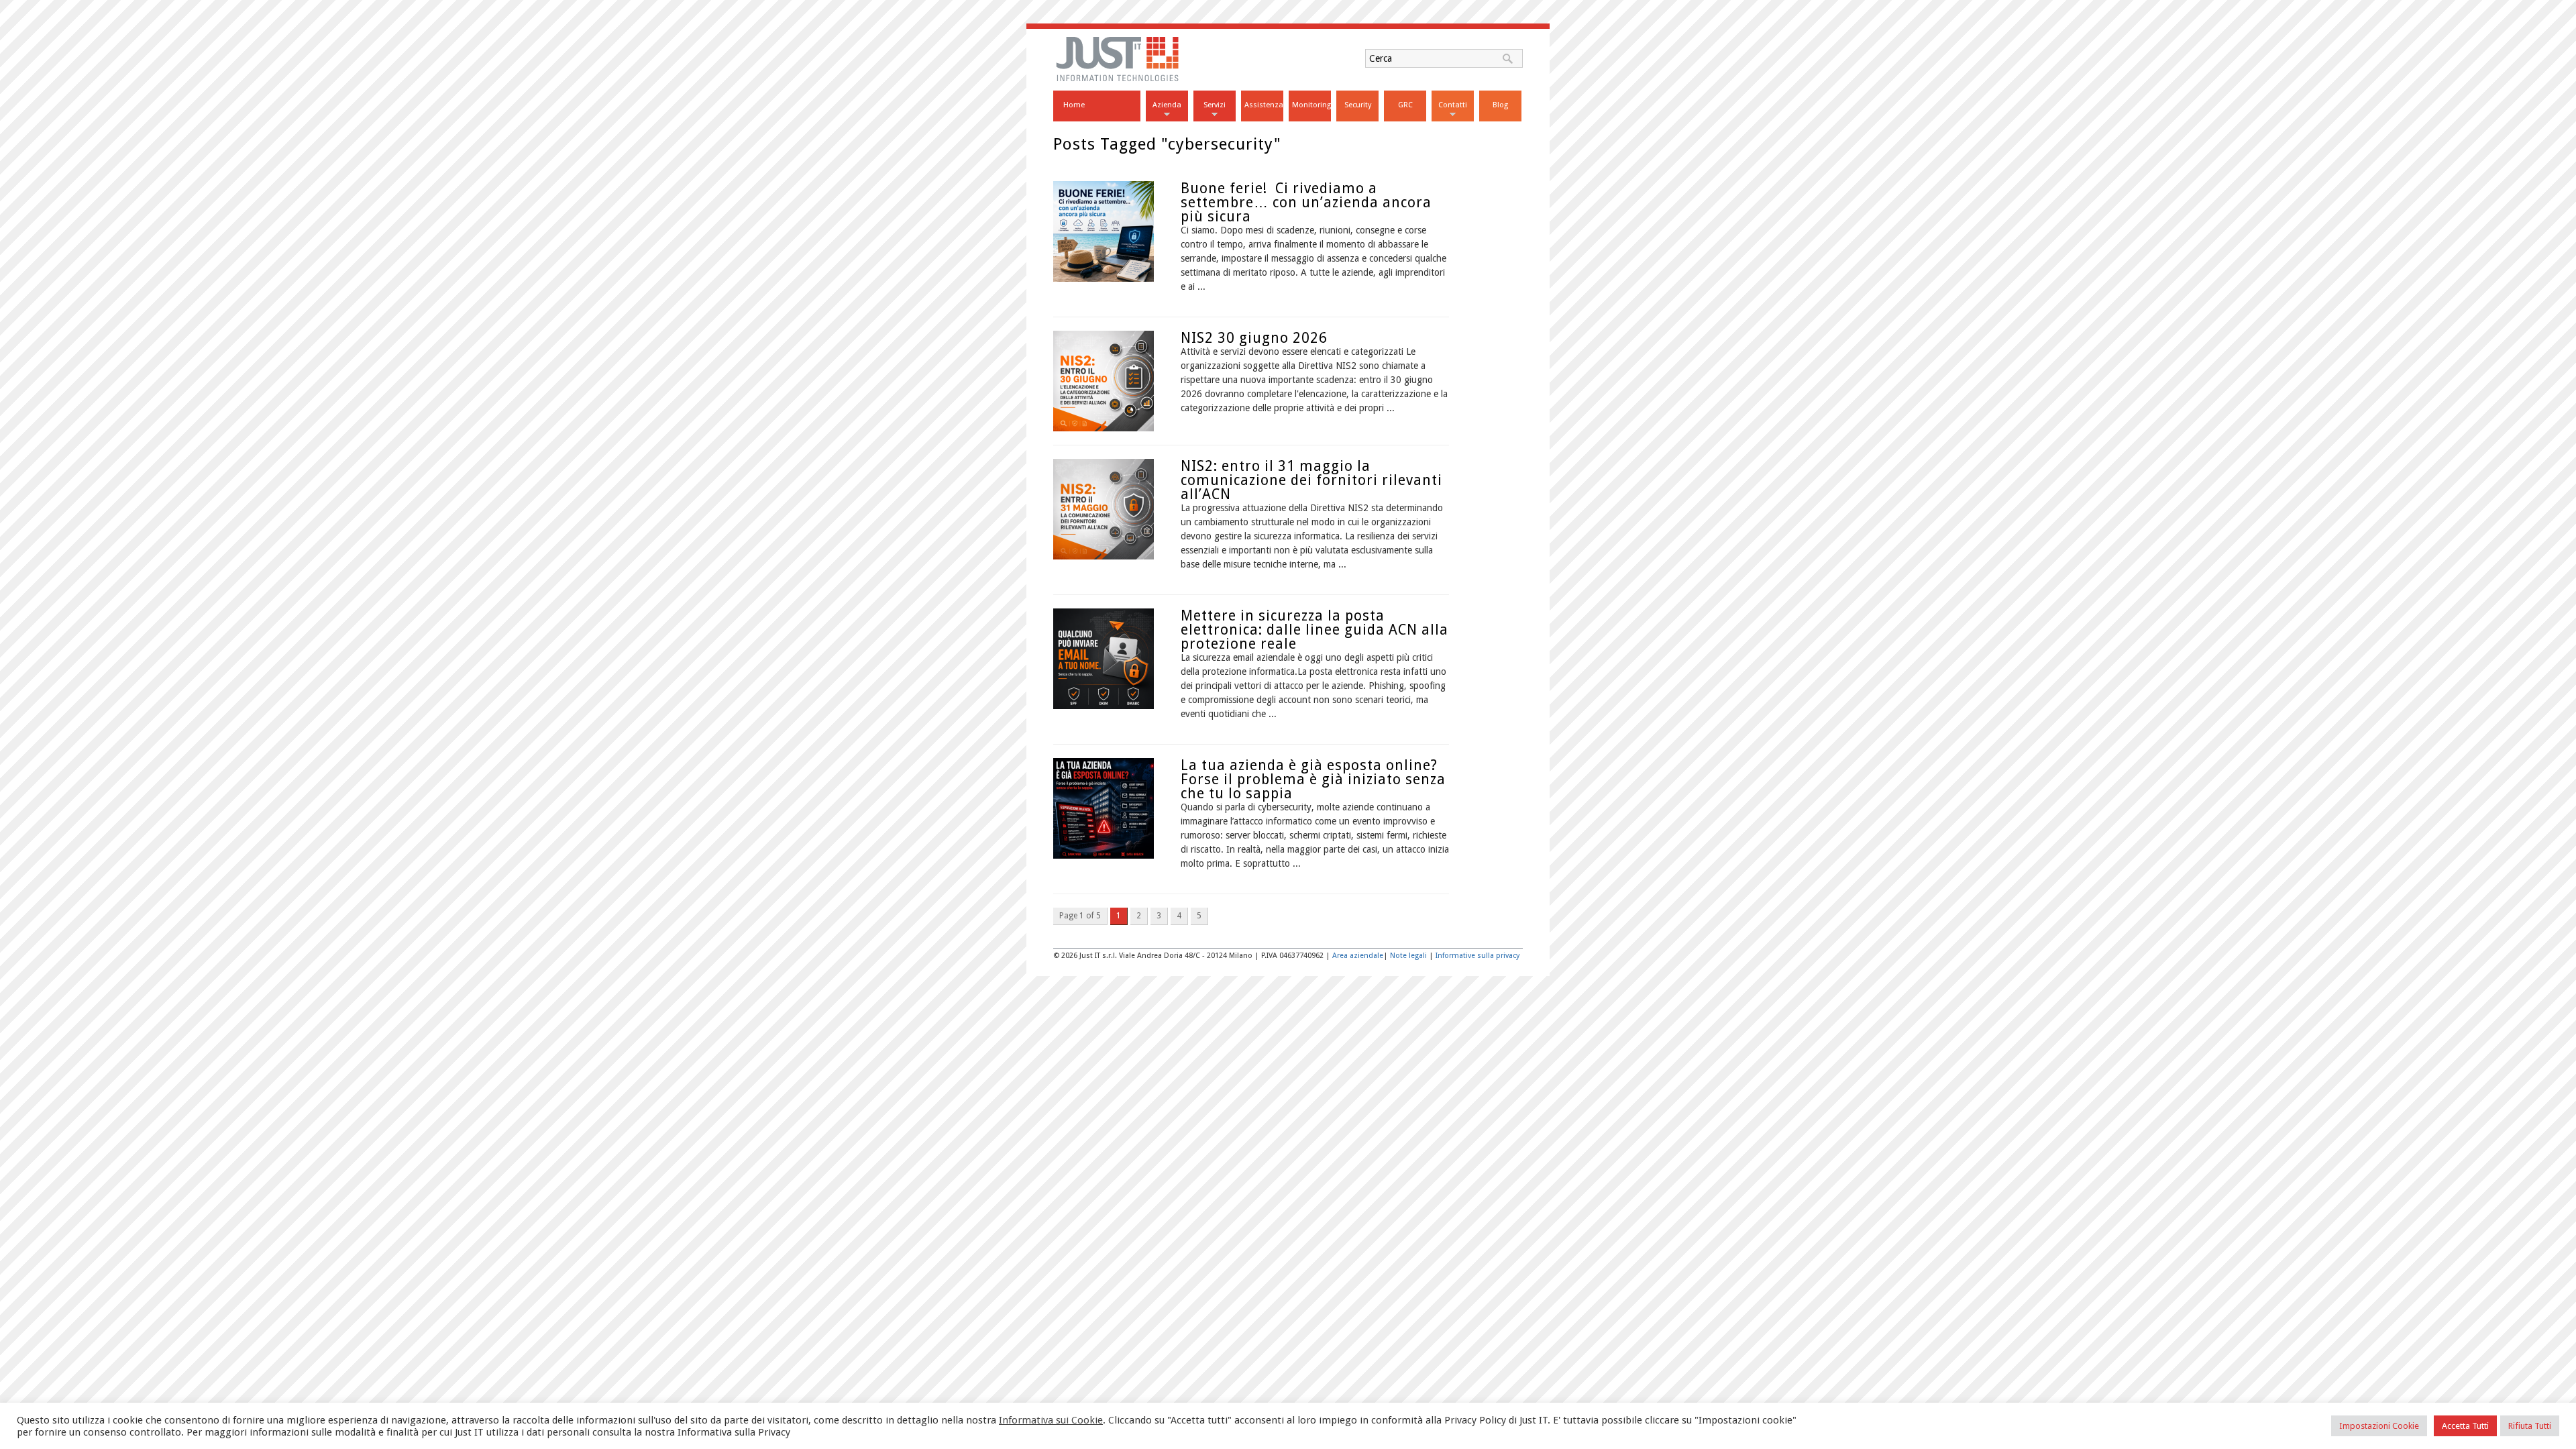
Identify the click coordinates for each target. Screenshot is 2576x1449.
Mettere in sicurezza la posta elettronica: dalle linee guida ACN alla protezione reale (1314, 630)
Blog (1500, 105)
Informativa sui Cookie (1051, 1420)
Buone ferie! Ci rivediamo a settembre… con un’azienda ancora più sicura (1306, 202)
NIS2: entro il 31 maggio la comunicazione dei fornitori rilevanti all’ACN (1311, 480)
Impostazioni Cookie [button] (2379, 1426)
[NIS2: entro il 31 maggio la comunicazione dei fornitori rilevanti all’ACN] (1104, 556)
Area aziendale (1358, 956)
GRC (1405, 105)
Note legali (1408, 956)
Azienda (1167, 105)
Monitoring (1311, 105)
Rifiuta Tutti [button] (2530, 1426)
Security (1358, 105)
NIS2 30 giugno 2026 (1254, 338)
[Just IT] (1118, 80)
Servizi (1215, 105)
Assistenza (1264, 105)
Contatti (1453, 105)
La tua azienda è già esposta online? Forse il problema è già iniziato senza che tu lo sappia (1313, 779)
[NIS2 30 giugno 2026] (1104, 428)
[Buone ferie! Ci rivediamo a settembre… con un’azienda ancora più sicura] (1104, 278)
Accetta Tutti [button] (2465, 1426)
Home (1074, 105)
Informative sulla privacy (1478, 956)
